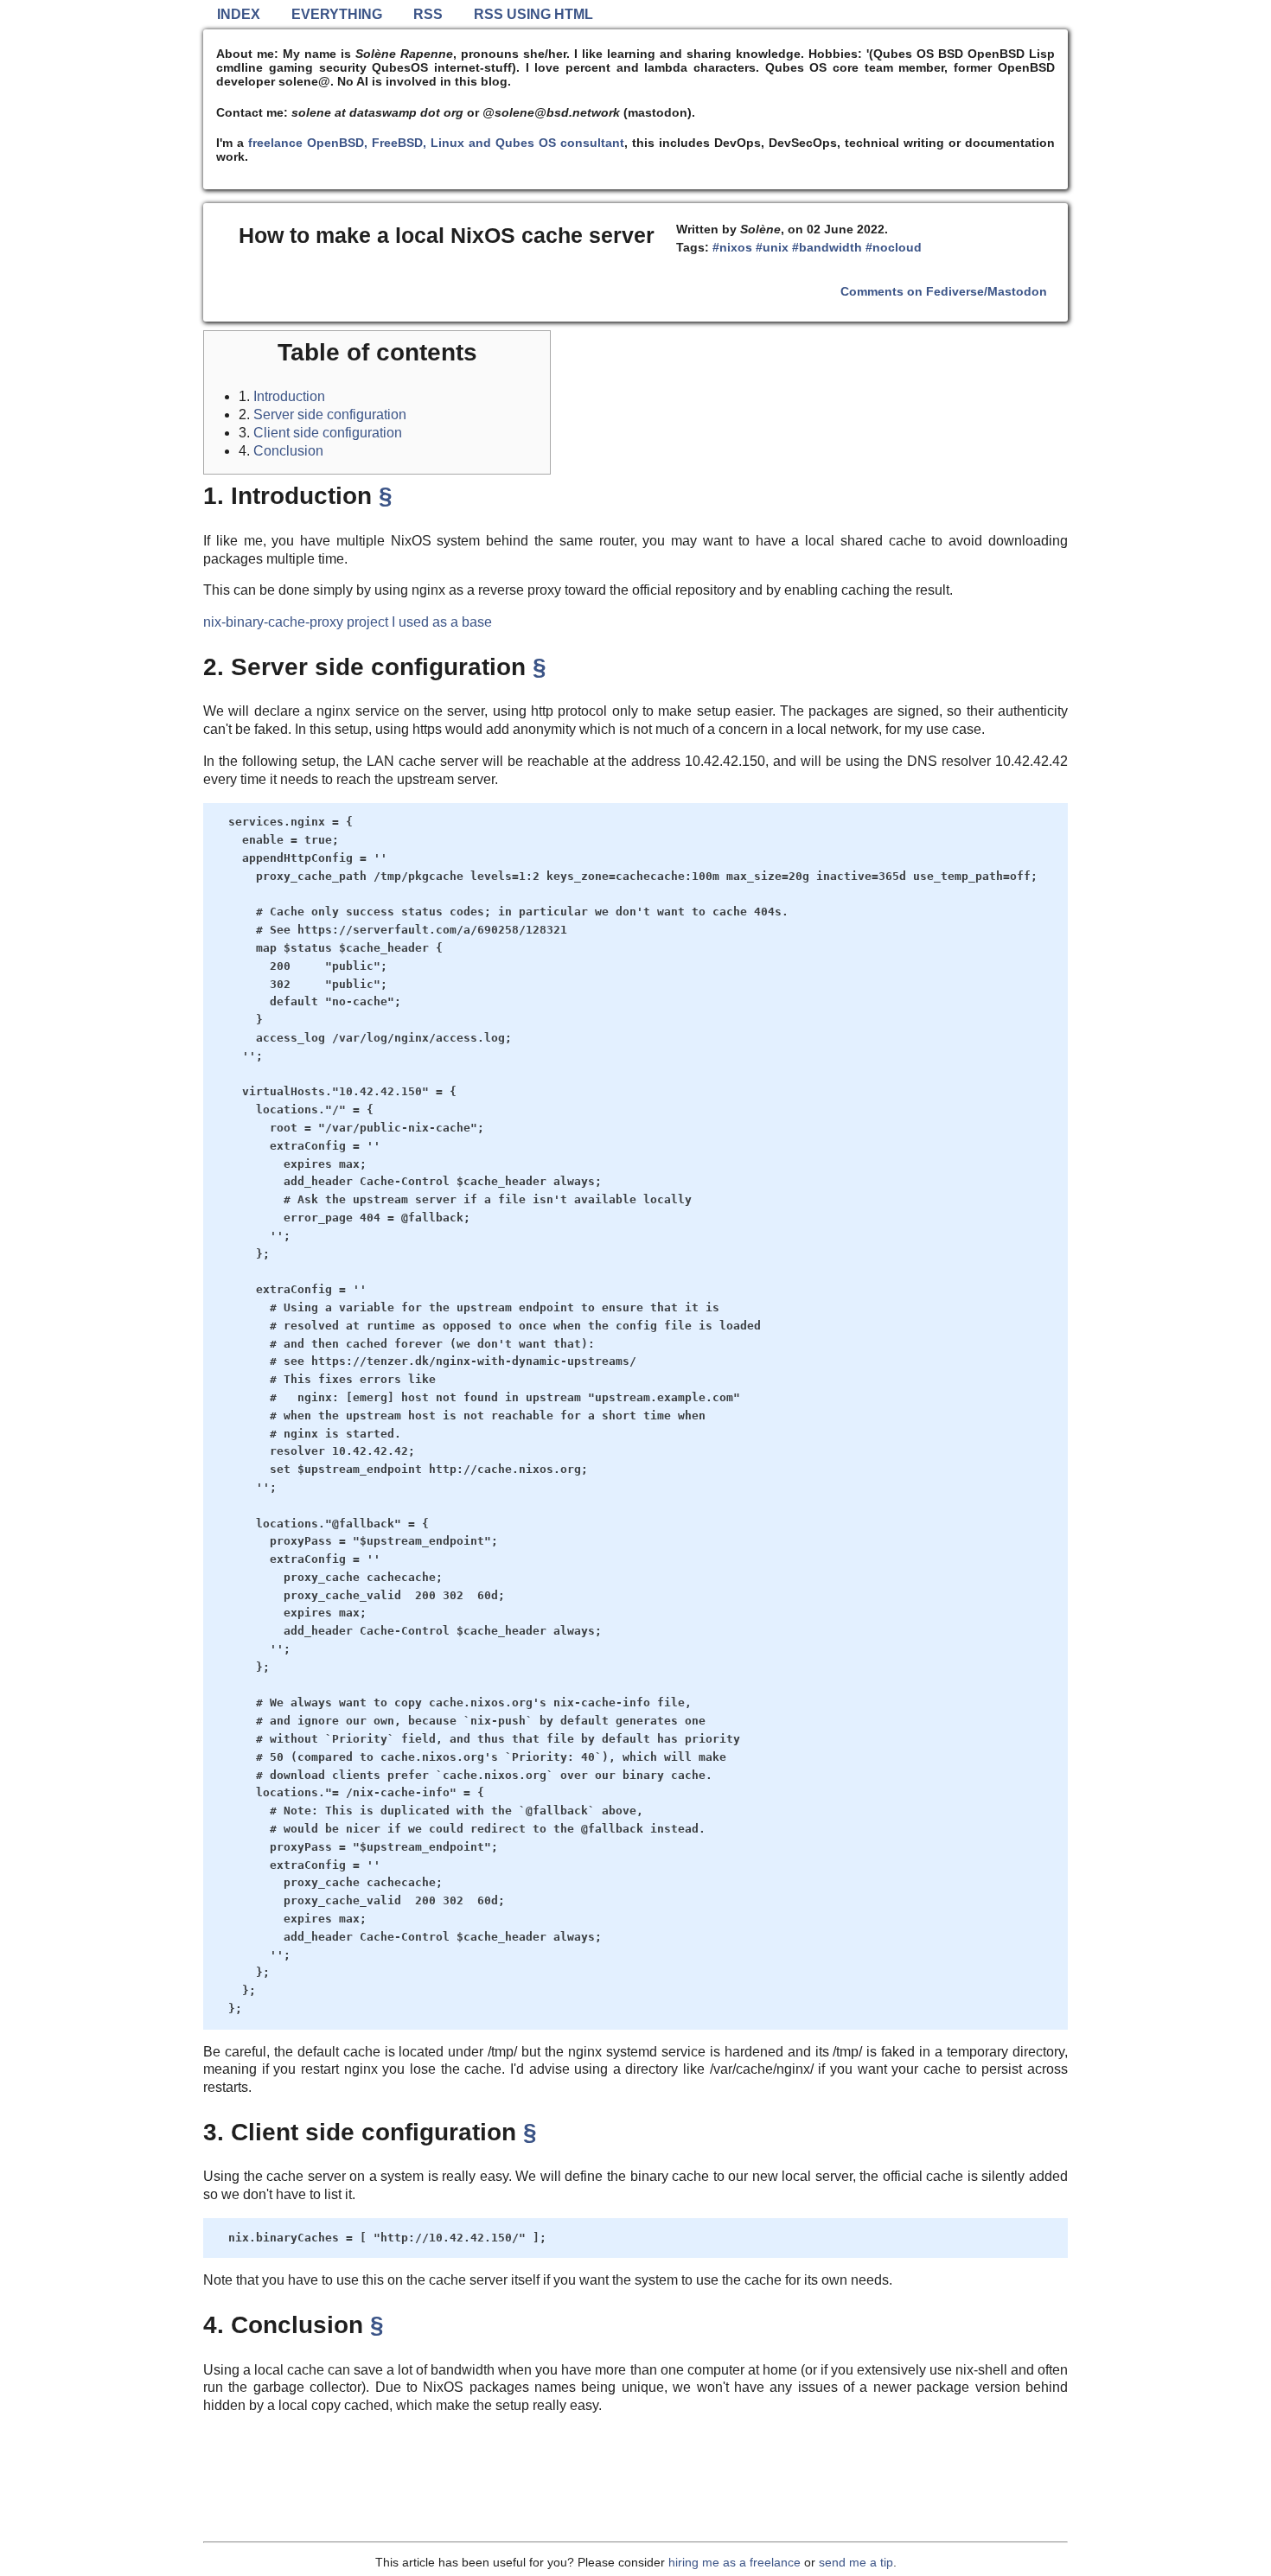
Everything (337, 14)
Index (239, 14)
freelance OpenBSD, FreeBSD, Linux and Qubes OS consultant (436, 143)
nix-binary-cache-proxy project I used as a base (348, 622)
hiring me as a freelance (734, 2562)
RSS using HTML (533, 14)
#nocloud (894, 247)
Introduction (289, 396)
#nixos (732, 247)
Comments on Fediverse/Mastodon (944, 291)
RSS (428, 14)
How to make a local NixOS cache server (447, 235)
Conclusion (288, 451)
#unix (772, 247)
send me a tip (856, 2562)
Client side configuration (328, 433)
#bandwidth (827, 247)
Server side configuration (330, 414)
